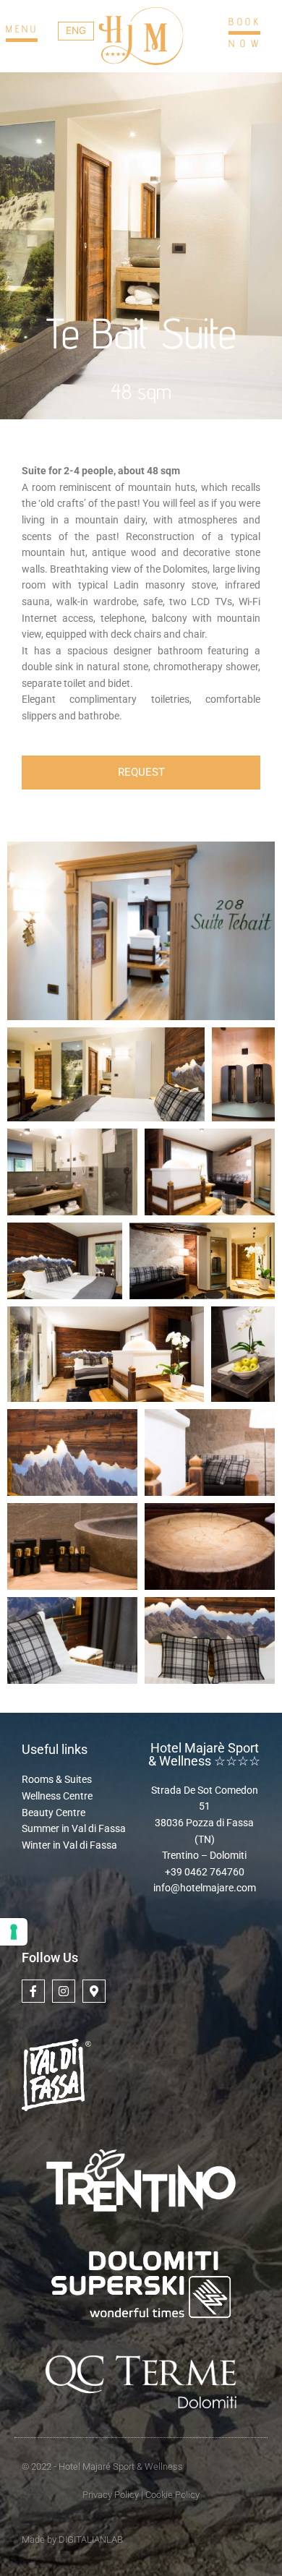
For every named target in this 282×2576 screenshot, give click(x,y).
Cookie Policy (171, 2495)
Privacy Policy (111, 2495)
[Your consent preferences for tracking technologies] (14, 1932)
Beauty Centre (54, 1813)
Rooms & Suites (57, 1779)
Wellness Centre (57, 1796)
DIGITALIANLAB (91, 2539)
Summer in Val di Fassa (74, 1828)
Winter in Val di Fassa (69, 1845)
